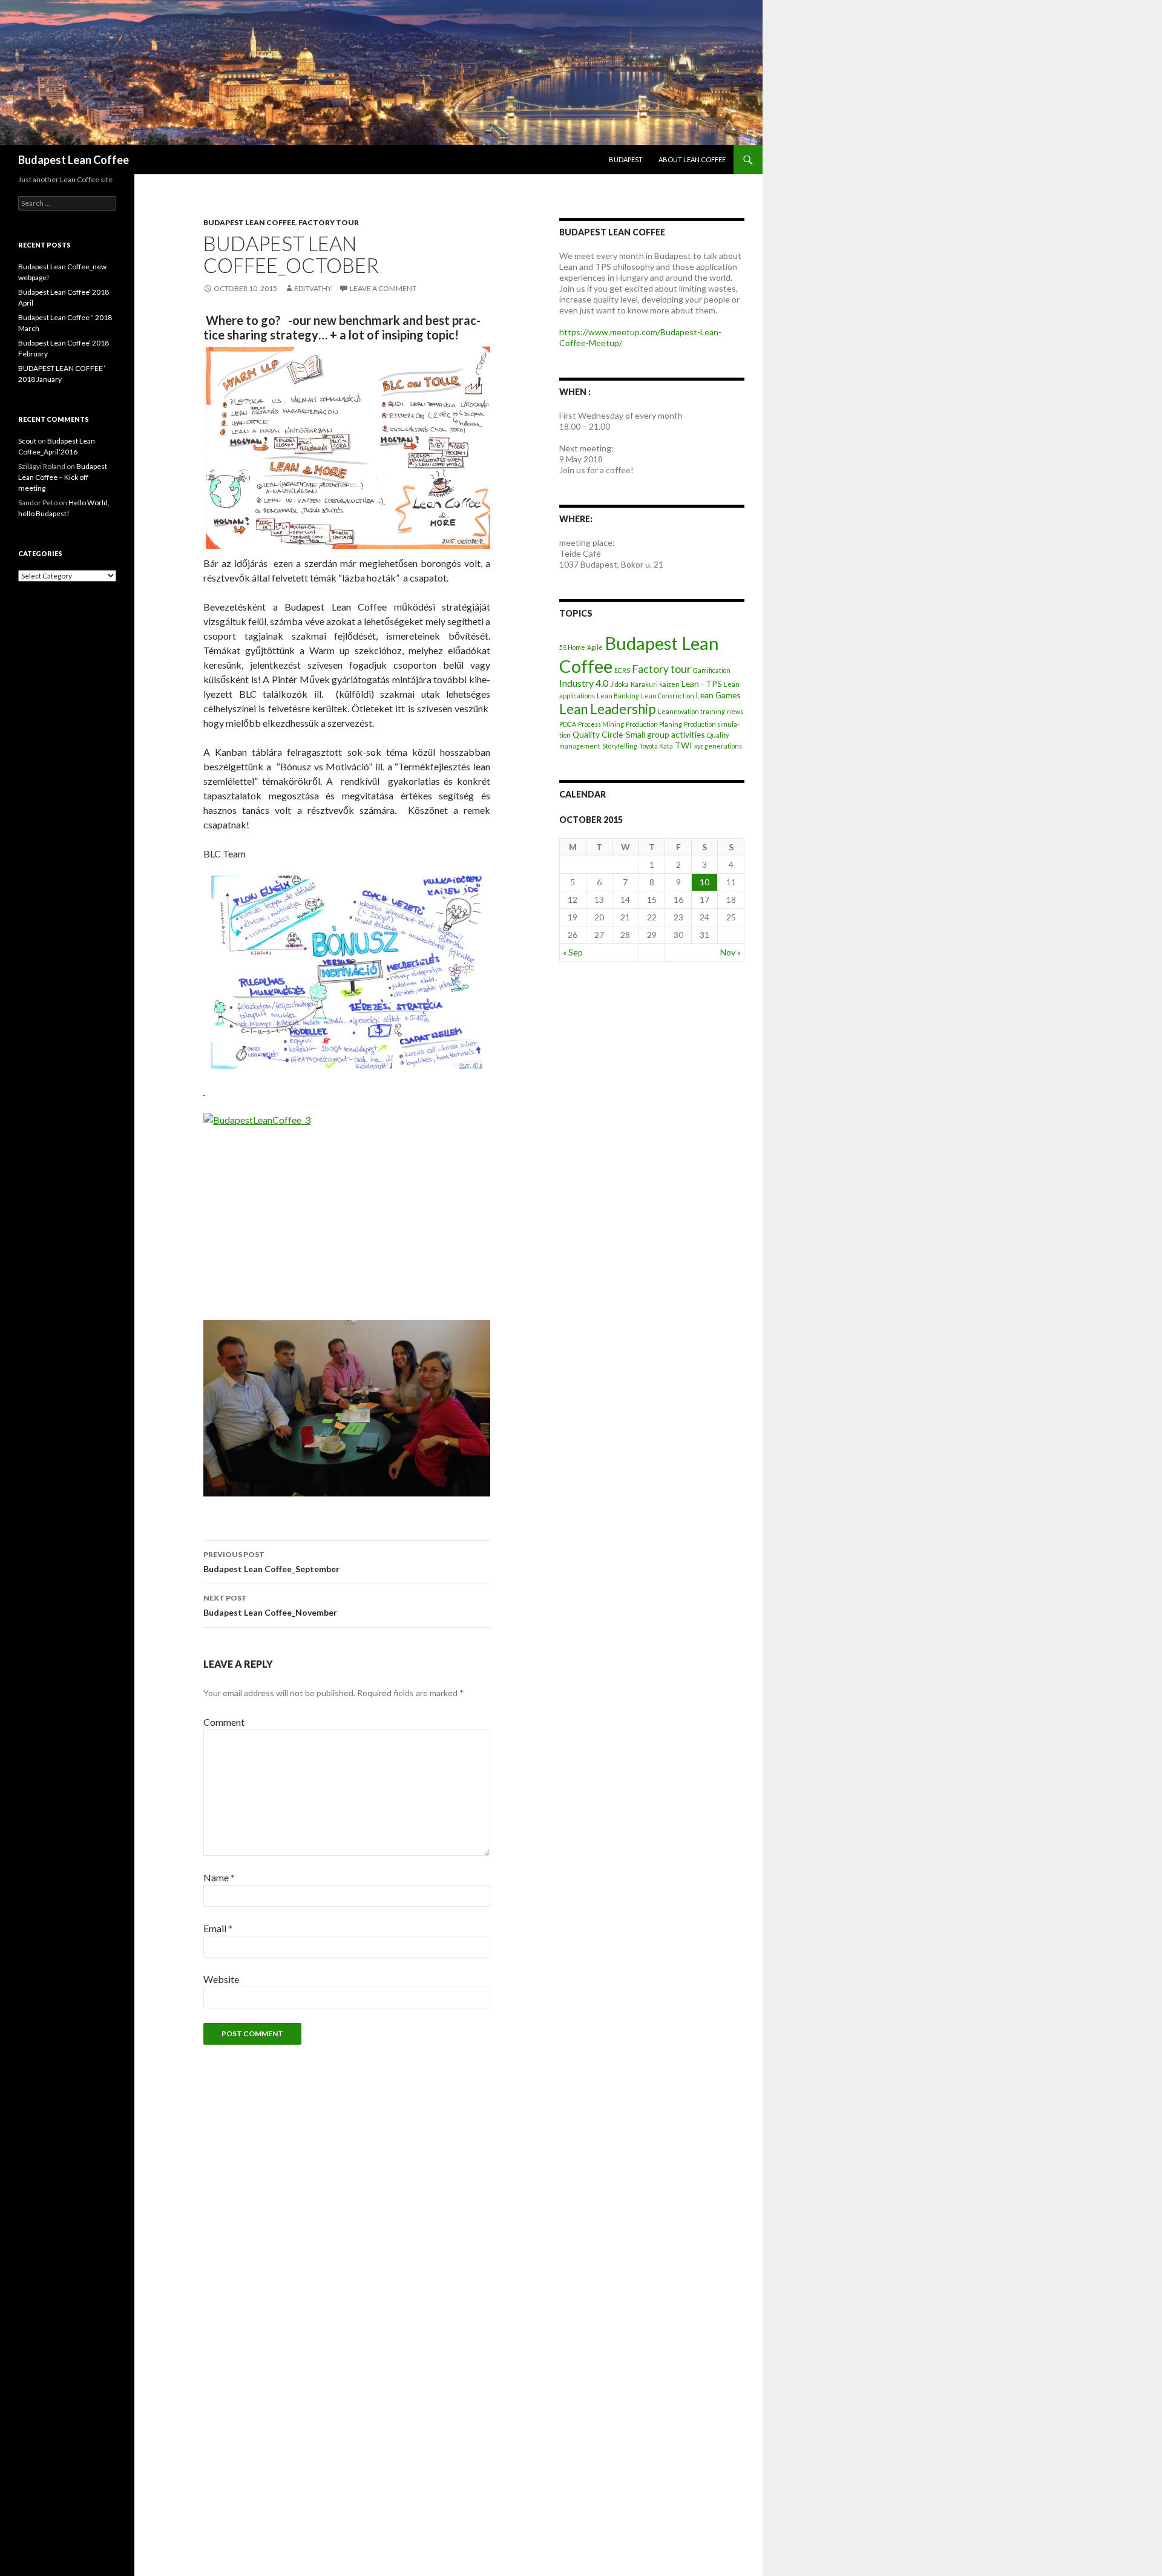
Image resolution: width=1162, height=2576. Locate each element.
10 (704, 882)
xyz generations (718, 746)
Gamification (712, 670)
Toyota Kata (656, 746)
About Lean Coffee (692, 159)
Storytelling (620, 746)
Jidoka (619, 684)
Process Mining (601, 724)
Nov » (730, 952)
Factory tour (329, 222)
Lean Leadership (608, 709)
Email (218, 1928)
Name (219, 1877)
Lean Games (718, 695)
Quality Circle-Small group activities (639, 734)
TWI (684, 745)
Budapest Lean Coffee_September (271, 1562)
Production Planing (654, 724)
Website (221, 1979)
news (735, 711)
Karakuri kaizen (655, 684)
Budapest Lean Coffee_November (270, 1605)
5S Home (572, 647)
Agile (595, 647)
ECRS (622, 670)
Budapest (626, 159)
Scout (27, 441)
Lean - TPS (702, 683)
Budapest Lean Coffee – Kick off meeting (63, 477)
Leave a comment (383, 288)
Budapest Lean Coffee (74, 160)
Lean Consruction (668, 696)
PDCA (568, 724)
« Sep (573, 952)
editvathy (313, 288)
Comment (224, 1722)
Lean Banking (618, 696)
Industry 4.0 (584, 683)
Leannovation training (691, 711)
